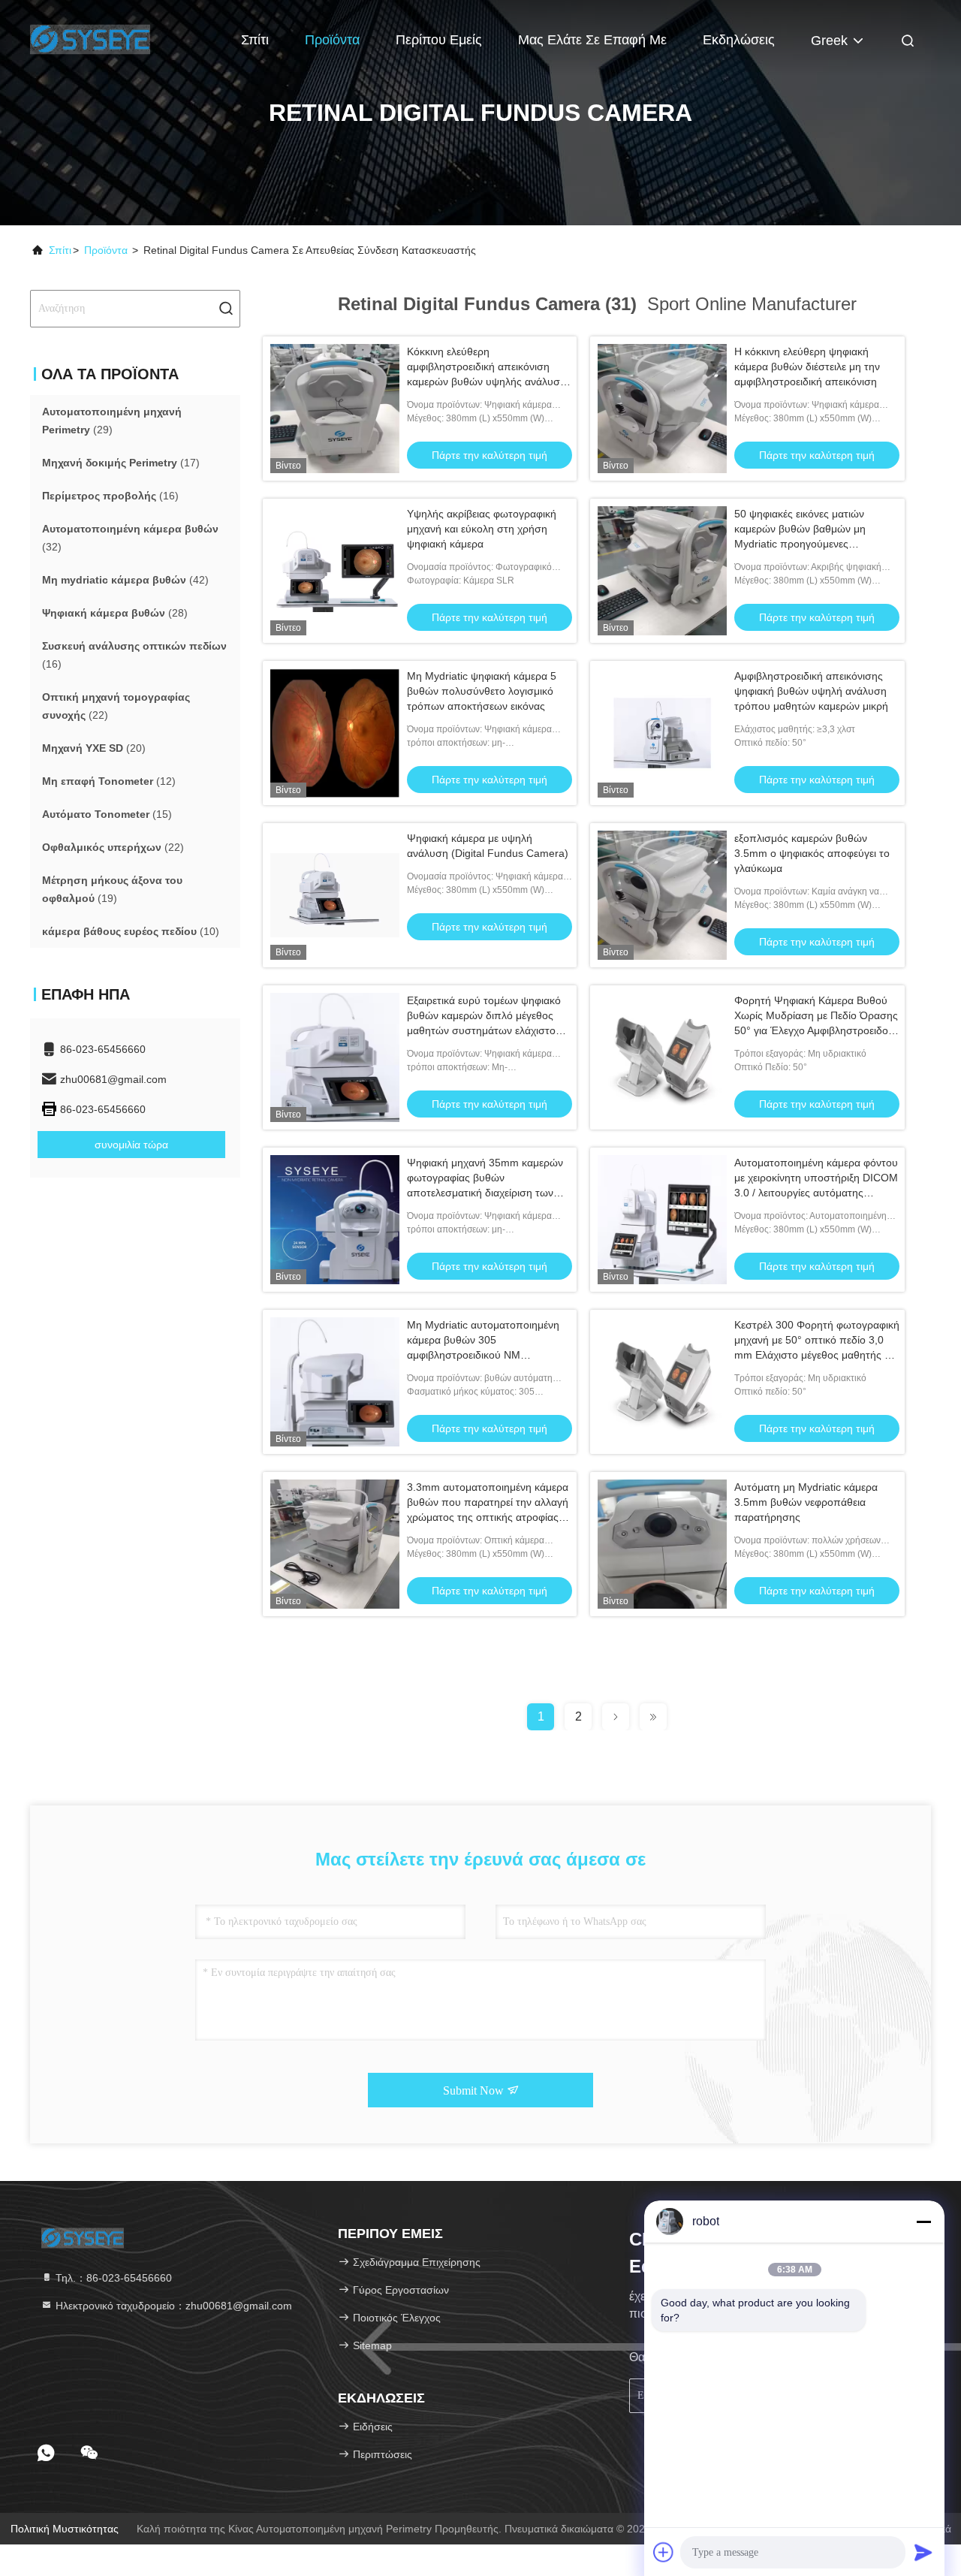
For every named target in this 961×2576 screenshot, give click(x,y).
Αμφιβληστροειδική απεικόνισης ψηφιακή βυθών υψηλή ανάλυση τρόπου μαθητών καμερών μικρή (811, 691)
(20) (94, 748)
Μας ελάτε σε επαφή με (592, 40)
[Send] (923, 2552)
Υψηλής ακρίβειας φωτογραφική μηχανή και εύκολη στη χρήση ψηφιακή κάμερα (482, 529)
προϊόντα (106, 250)
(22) (116, 706)
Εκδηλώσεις (739, 40)
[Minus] (923, 2222)
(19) (112, 889)
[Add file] (664, 2552)
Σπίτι (255, 40)
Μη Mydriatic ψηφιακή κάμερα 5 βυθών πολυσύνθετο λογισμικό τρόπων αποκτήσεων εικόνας (482, 691)
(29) (112, 421)
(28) (115, 613)
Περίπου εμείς (439, 40)
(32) (130, 538)
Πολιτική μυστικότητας (65, 2529)
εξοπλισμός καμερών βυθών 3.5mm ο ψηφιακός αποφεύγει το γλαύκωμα (812, 853)
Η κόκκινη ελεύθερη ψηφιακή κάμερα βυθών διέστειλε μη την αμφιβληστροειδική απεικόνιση (807, 366)
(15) (107, 814)
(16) (110, 496)
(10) (131, 931)
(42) (125, 580)
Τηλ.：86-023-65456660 (112, 2278)
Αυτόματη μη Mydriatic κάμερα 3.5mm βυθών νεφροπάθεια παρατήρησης (806, 1502)
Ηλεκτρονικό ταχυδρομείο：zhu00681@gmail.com (172, 2306)
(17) (121, 463)
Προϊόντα (332, 40)
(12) (109, 781)
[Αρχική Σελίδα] (90, 38)
